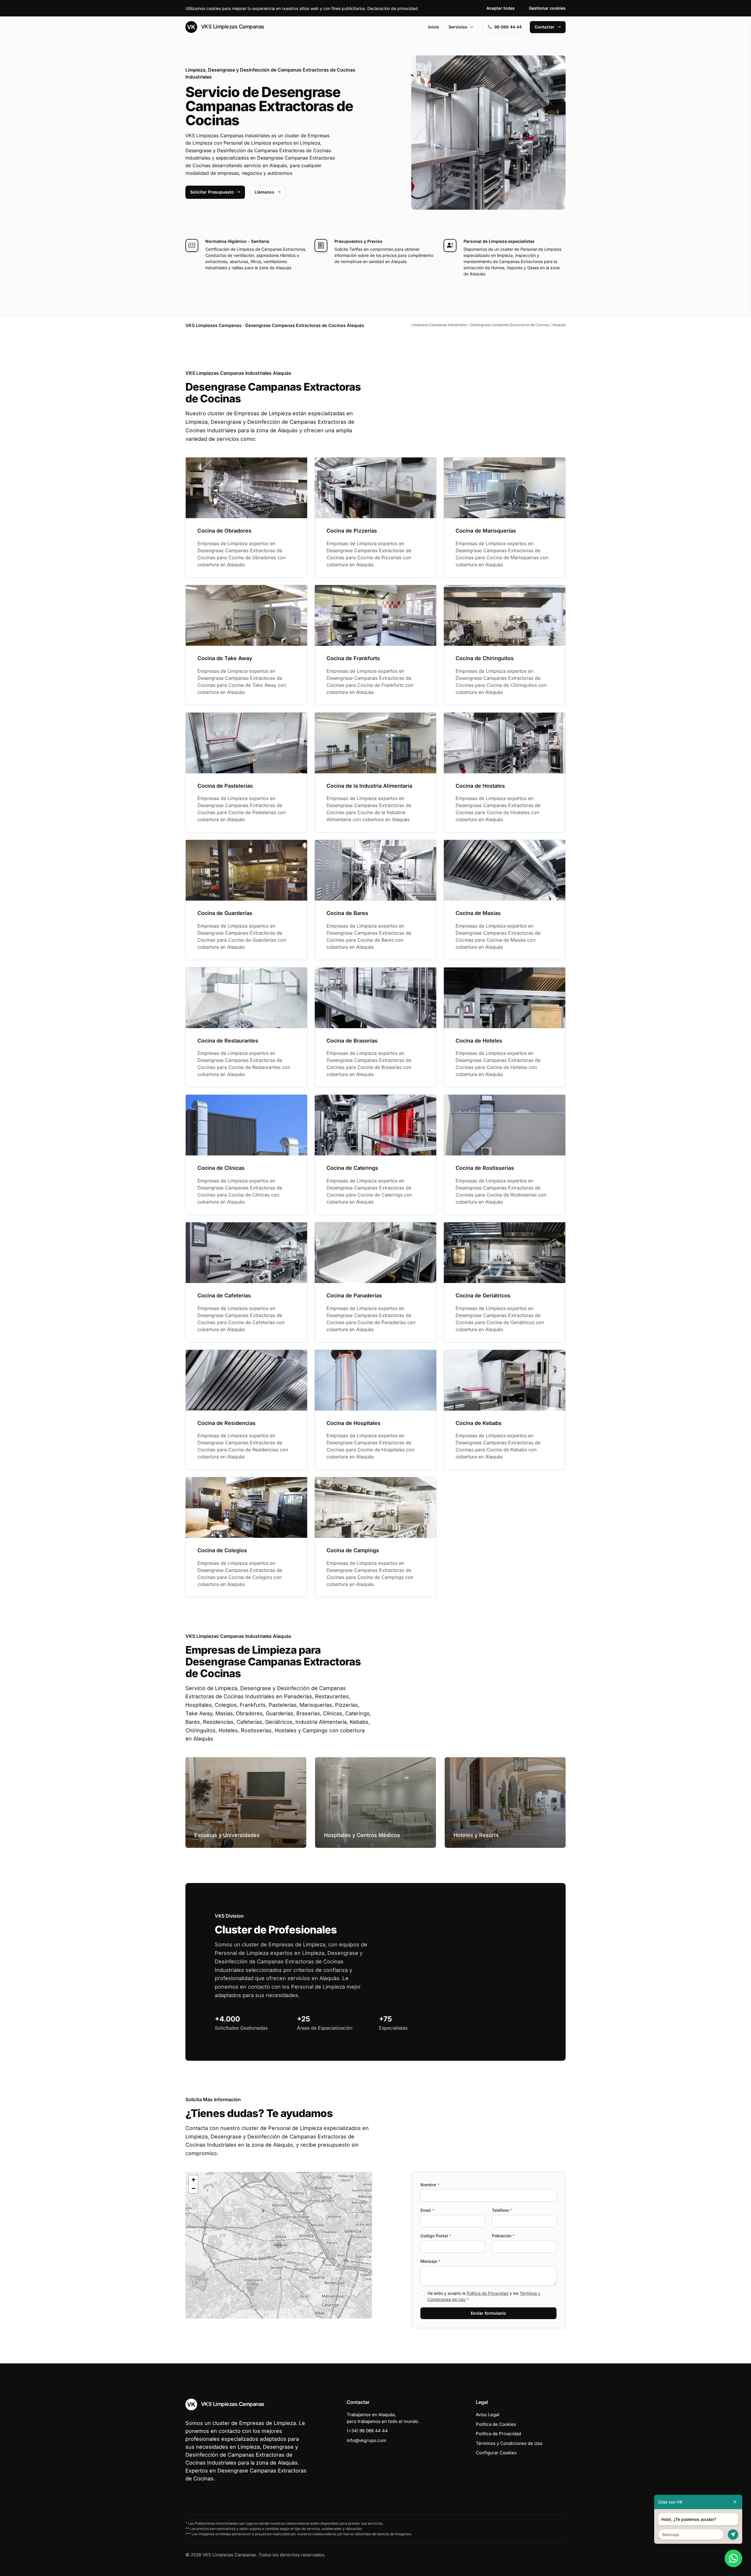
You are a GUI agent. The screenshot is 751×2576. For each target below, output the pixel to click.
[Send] (733, 2535)
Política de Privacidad (488, 2293)
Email (427, 2210)
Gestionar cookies (547, 8)
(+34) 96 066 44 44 (367, 2431)
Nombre (430, 2185)
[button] (279, 2245)
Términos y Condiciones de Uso (509, 2443)
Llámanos (264, 192)
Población (503, 2236)
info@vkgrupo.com (367, 2440)
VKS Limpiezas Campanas (232, 27)
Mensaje (430, 2261)
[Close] (735, 2502)
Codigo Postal (436, 2236)
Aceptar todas (501, 8)
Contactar (544, 27)
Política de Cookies (496, 2424)
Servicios (458, 27)
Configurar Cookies (496, 2453)
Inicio (434, 27)
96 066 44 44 (508, 27)
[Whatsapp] (733, 2558)
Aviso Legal (488, 2415)
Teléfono (502, 2210)
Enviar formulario (488, 2313)
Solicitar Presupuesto (212, 192)
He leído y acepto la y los (484, 2296)
